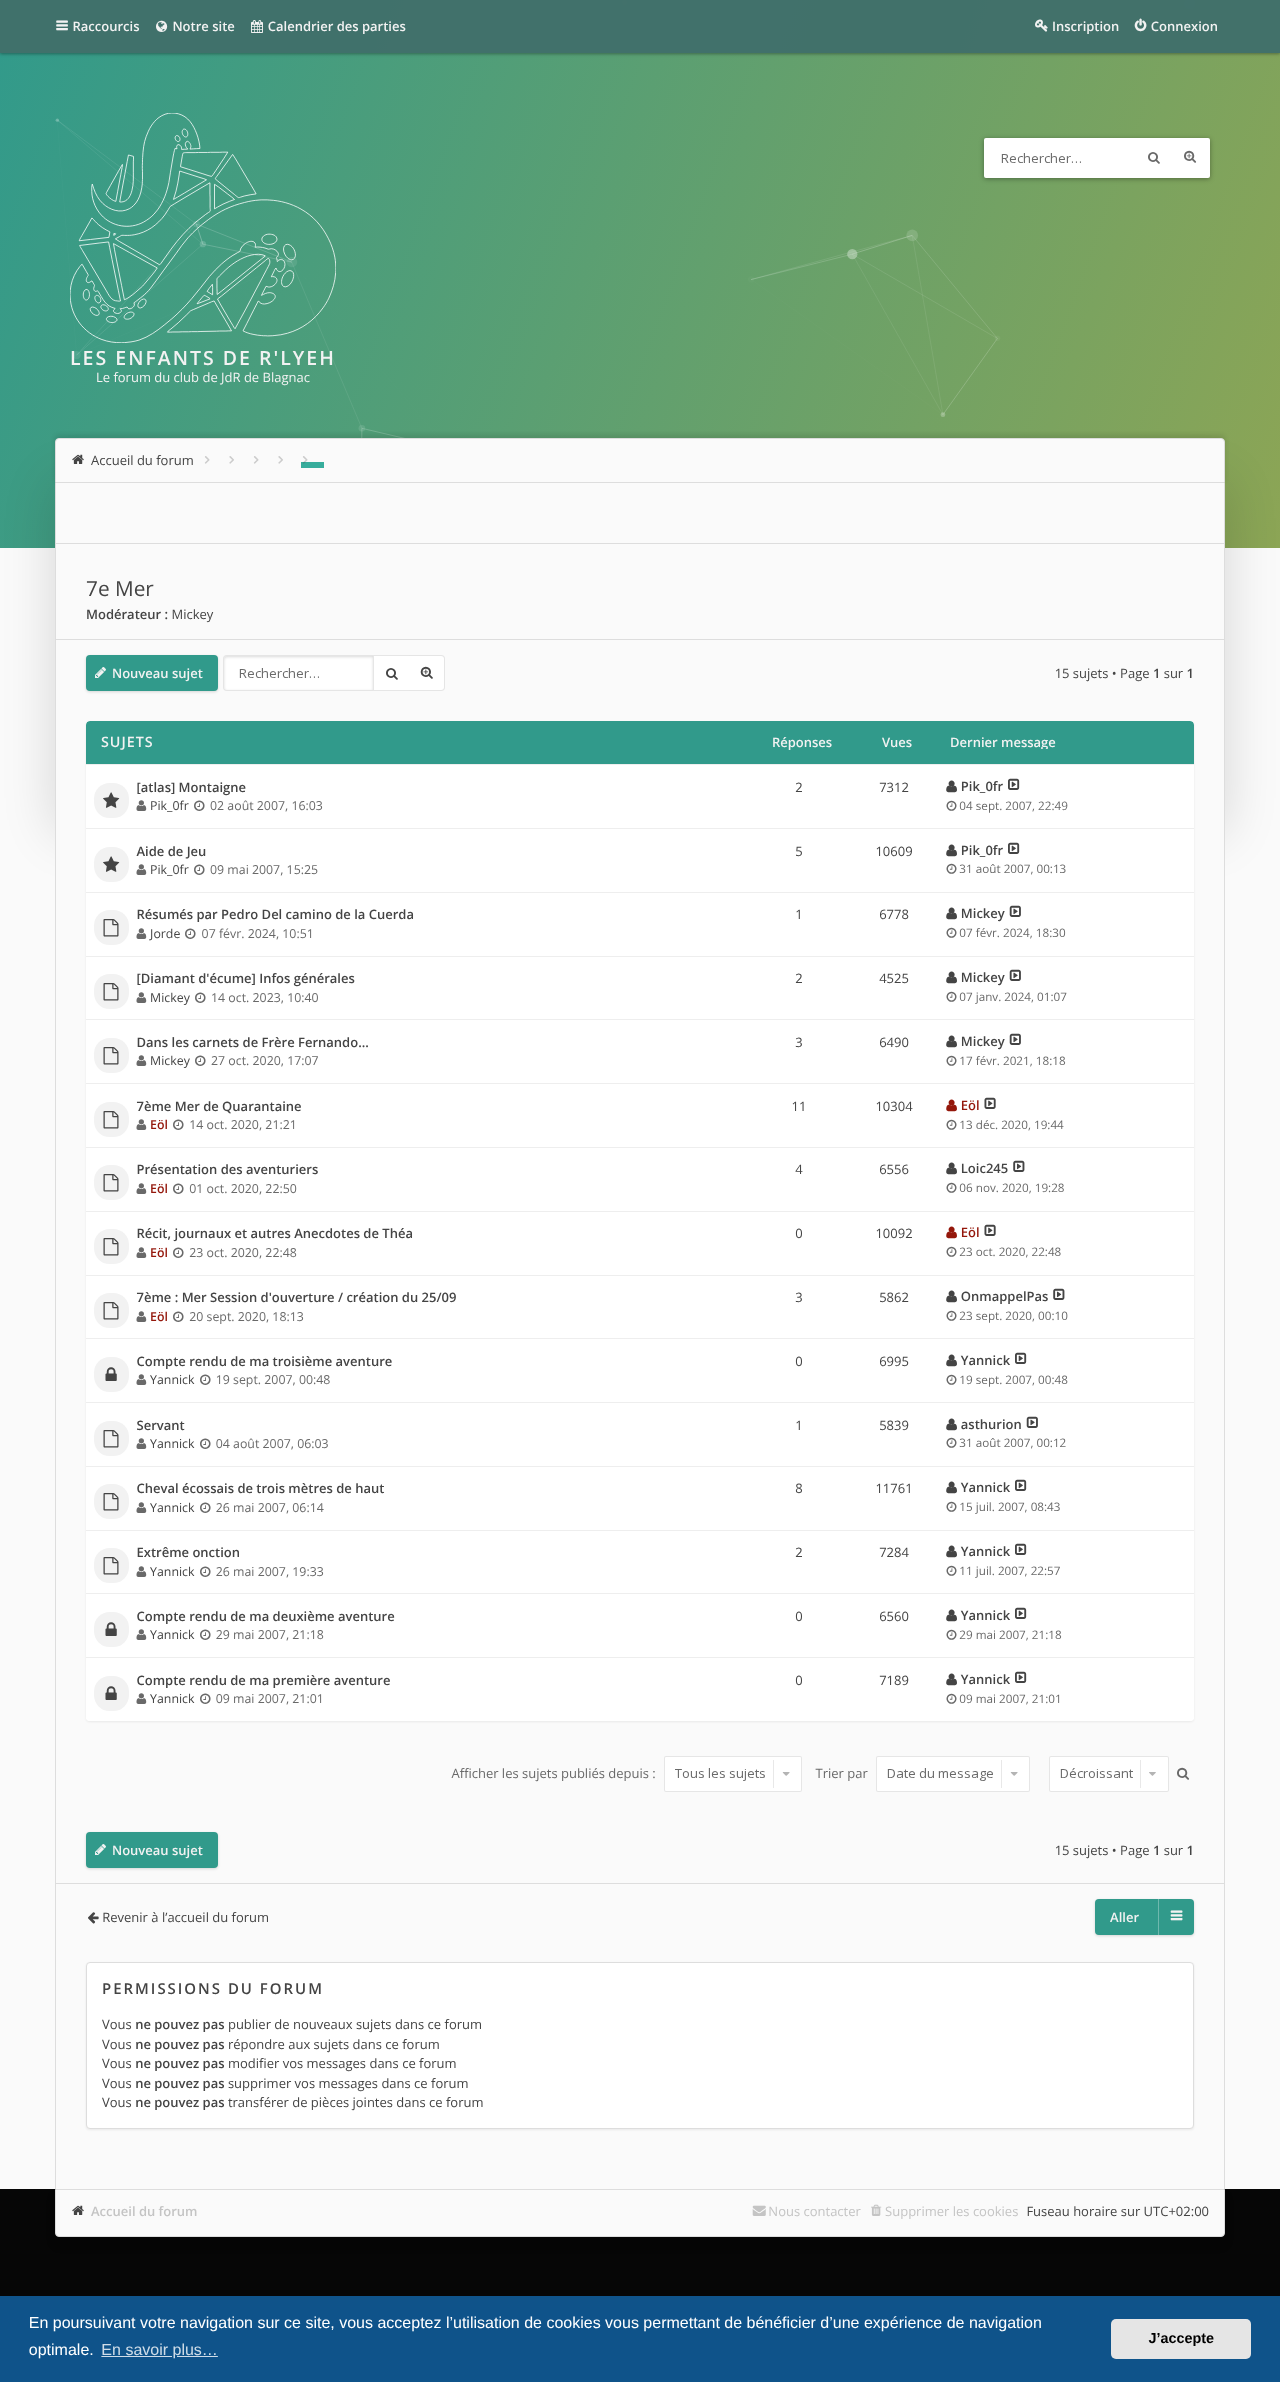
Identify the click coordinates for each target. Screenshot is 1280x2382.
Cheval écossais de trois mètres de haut (261, 1489)
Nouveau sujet (157, 673)
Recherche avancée (1190, 158)
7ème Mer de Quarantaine (219, 1107)
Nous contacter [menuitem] (814, 2211)
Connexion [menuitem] (1184, 26)
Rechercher (1154, 158)
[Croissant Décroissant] (1106, 1774)
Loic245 (984, 1168)
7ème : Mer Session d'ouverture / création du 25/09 (297, 1298)
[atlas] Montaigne (192, 788)
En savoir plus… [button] (159, 2350)
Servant (161, 1426)
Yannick (172, 1379)
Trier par (844, 1773)
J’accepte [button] (1181, 2339)
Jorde (165, 933)
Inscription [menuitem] (1085, 26)
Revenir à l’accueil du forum (185, 1917)
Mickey (192, 614)
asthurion (991, 1424)
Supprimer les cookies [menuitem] (951, 2211)
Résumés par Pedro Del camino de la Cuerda (275, 915)
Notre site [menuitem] (202, 26)
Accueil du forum (144, 2211)
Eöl (159, 1124)
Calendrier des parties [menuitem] (334, 26)
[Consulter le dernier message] (1014, 786)
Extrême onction (189, 1553)
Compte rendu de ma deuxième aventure (266, 1617)
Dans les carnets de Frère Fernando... (253, 1043)
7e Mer (120, 589)
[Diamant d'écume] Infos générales (246, 979)
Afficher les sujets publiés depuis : (555, 1773)
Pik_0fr (169, 805)
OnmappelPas (1005, 1296)
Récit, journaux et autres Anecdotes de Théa (275, 1234)
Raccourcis (106, 26)
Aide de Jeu (172, 852)
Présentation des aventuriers (228, 1170)
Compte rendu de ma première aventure (264, 1681)
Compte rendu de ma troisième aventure (265, 1362)
